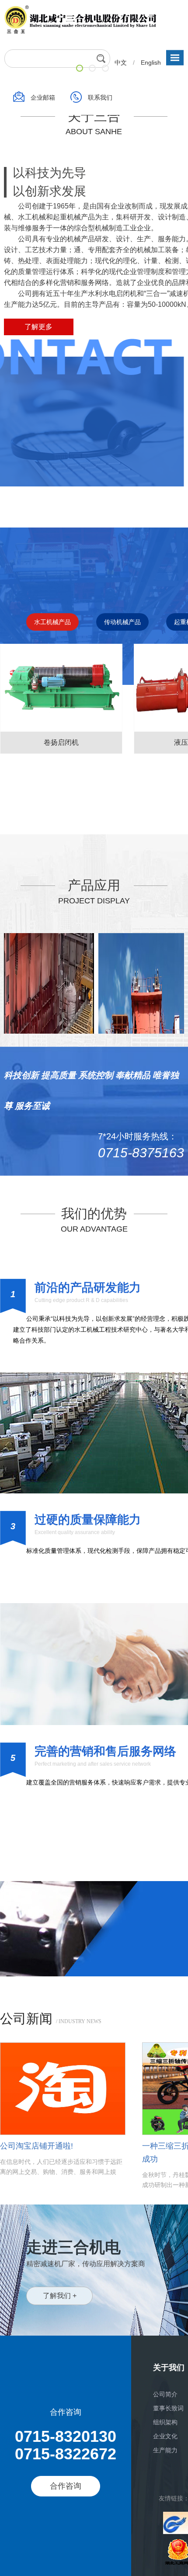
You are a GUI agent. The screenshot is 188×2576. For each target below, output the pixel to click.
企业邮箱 (44, 97)
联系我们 (100, 97)
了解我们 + (60, 2296)
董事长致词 (168, 2408)
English (151, 62)
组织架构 (165, 2422)
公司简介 (165, 2394)
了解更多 (38, 327)
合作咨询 (66, 2486)
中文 (122, 62)
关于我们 (169, 2368)
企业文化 (165, 2436)
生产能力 (165, 2450)
